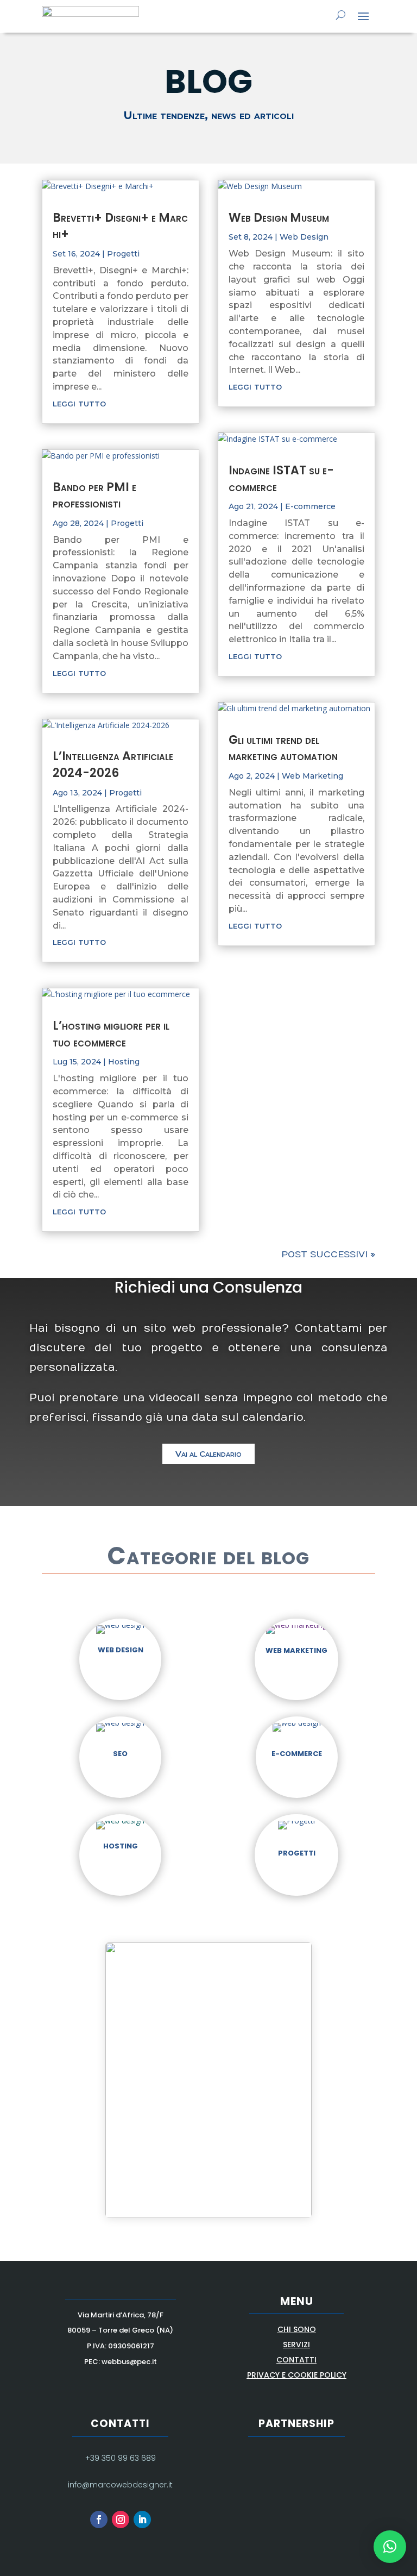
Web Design (304, 237)
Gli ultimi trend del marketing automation (283, 748)
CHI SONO (297, 2329)
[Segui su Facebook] (99, 2519)
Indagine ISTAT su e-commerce (281, 479)
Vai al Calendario (208, 1454)
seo (120, 1754)
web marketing (296, 1650)
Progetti (123, 254)
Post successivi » (328, 1255)
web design (121, 1650)
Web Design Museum (279, 218)
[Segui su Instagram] (121, 2519)
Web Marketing (312, 776)
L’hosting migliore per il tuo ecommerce (111, 1034)
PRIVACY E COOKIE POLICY (297, 2375)
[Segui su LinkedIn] (142, 2519)
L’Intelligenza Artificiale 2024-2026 (113, 764)
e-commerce (297, 1754)
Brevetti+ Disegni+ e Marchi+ (120, 226)
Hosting (124, 1062)
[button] (390, 2547)
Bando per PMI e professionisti (94, 496)
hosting (121, 1846)
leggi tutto (79, 403)
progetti (297, 1853)
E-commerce (310, 506)
